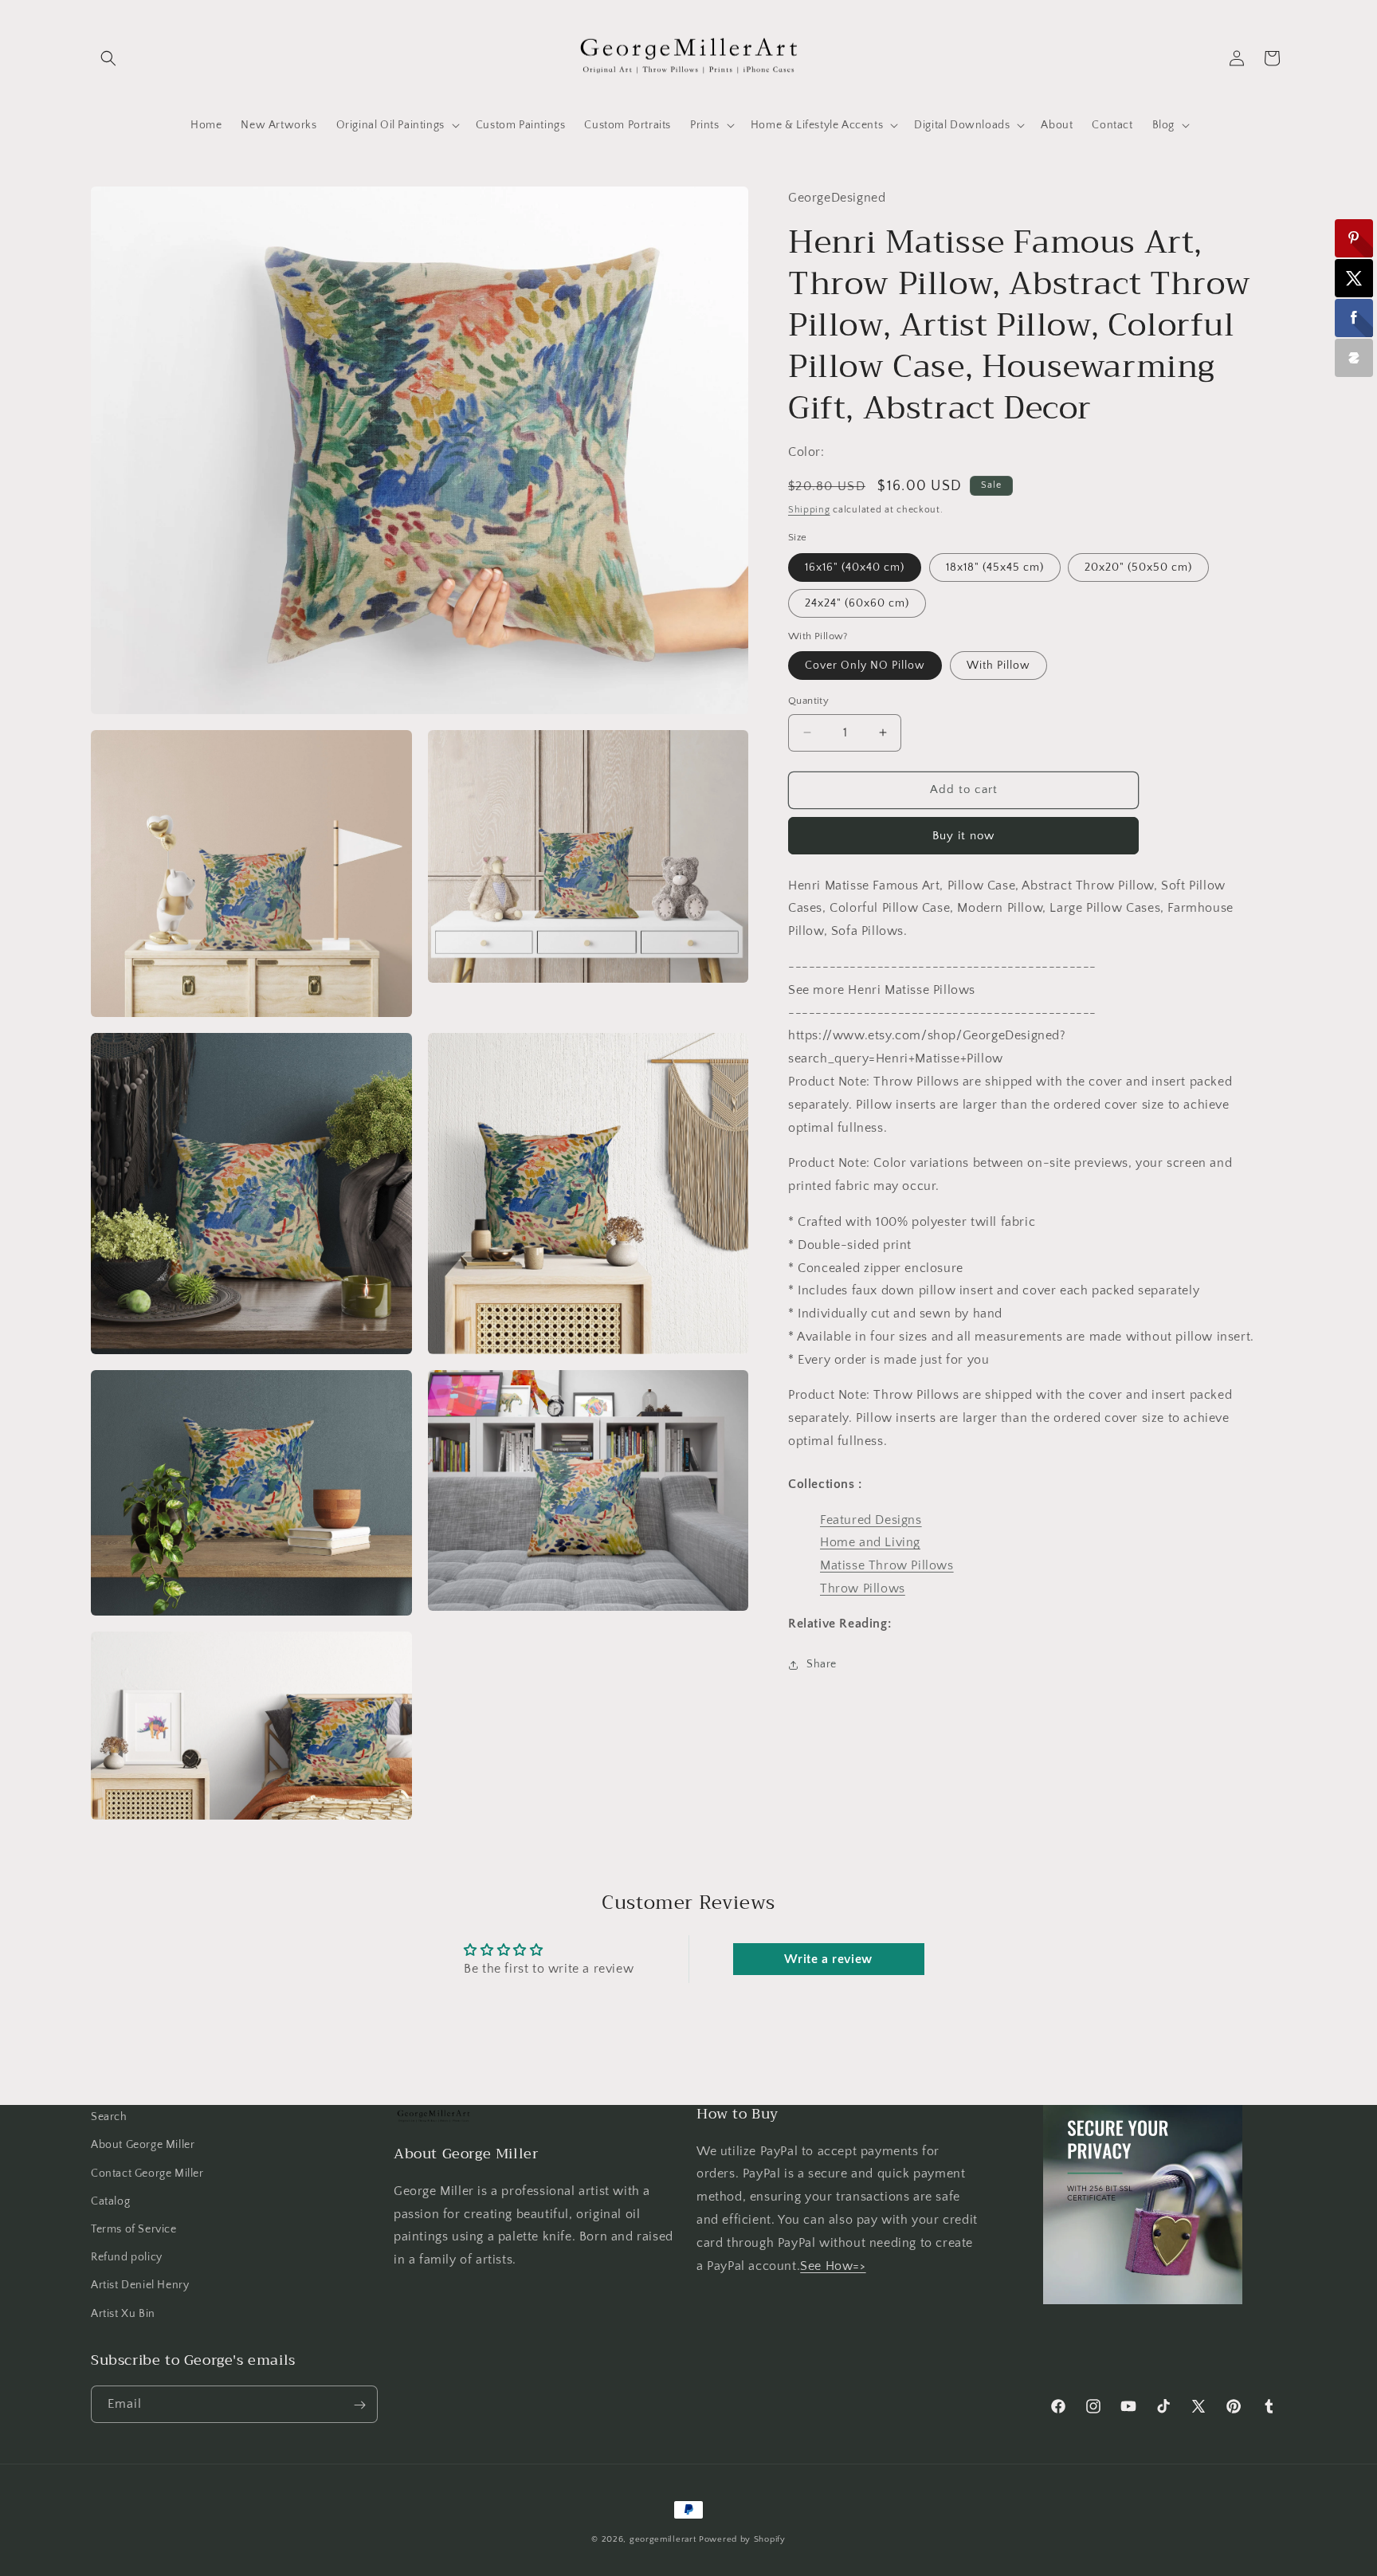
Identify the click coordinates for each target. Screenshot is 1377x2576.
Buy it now (963, 836)
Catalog (110, 2201)
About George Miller (143, 2145)
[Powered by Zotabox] (1354, 358)
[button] (108, 58)
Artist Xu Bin (123, 2313)
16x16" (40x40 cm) (855, 567)
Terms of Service (134, 2228)
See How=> (833, 2265)
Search (109, 2117)
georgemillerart (663, 2539)
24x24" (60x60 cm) (857, 603)
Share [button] (822, 1664)
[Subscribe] (359, 2405)
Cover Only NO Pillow (865, 666)
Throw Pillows (863, 1588)
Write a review (828, 1959)
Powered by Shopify (742, 2539)
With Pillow (998, 666)
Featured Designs (871, 1520)
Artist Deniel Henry (140, 2285)
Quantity (808, 701)
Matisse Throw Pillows (887, 1565)
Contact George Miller (147, 2173)
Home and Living (870, 1543)
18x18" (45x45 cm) (995, 567)
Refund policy (127, 2257)
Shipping (809, 510)
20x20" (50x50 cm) (1138, 567)
